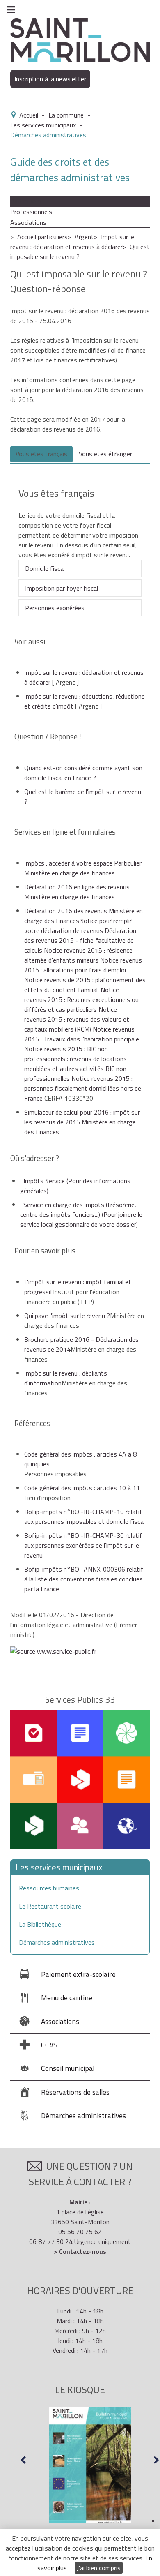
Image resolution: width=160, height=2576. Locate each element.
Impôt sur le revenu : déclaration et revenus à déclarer (72, 242)
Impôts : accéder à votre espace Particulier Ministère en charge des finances (83, 868)
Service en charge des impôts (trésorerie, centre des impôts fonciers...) (81, 1214)
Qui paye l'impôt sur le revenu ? (67, 1316)
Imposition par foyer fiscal (62, 588)
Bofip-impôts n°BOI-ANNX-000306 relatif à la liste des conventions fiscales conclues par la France (84, 1579)
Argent (84, 237)
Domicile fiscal (45, 568)
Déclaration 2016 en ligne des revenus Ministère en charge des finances (77, 892)
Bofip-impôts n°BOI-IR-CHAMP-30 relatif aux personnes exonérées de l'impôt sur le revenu (83, 1545)
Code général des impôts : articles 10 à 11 (82, 1488)
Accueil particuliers (42, 237)
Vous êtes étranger (105, 454)
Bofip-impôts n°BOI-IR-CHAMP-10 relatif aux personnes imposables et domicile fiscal (85, 1517)
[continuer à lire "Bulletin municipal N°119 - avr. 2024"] (90, 2465)
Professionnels (31, 212)
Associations (28, 222)
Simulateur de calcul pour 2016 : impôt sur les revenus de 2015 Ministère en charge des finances (82, 1122)
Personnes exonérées (55, 608)
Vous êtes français (41, 454)
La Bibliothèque (40, 1924)
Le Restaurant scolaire (50, 1906)
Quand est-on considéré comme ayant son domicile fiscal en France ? (83, 773)
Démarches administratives (57, 1942)
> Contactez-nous (80, 2251)
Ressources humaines (49, 1888)
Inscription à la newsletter (50, 79)
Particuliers (26, 201)
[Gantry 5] (80, 39)
